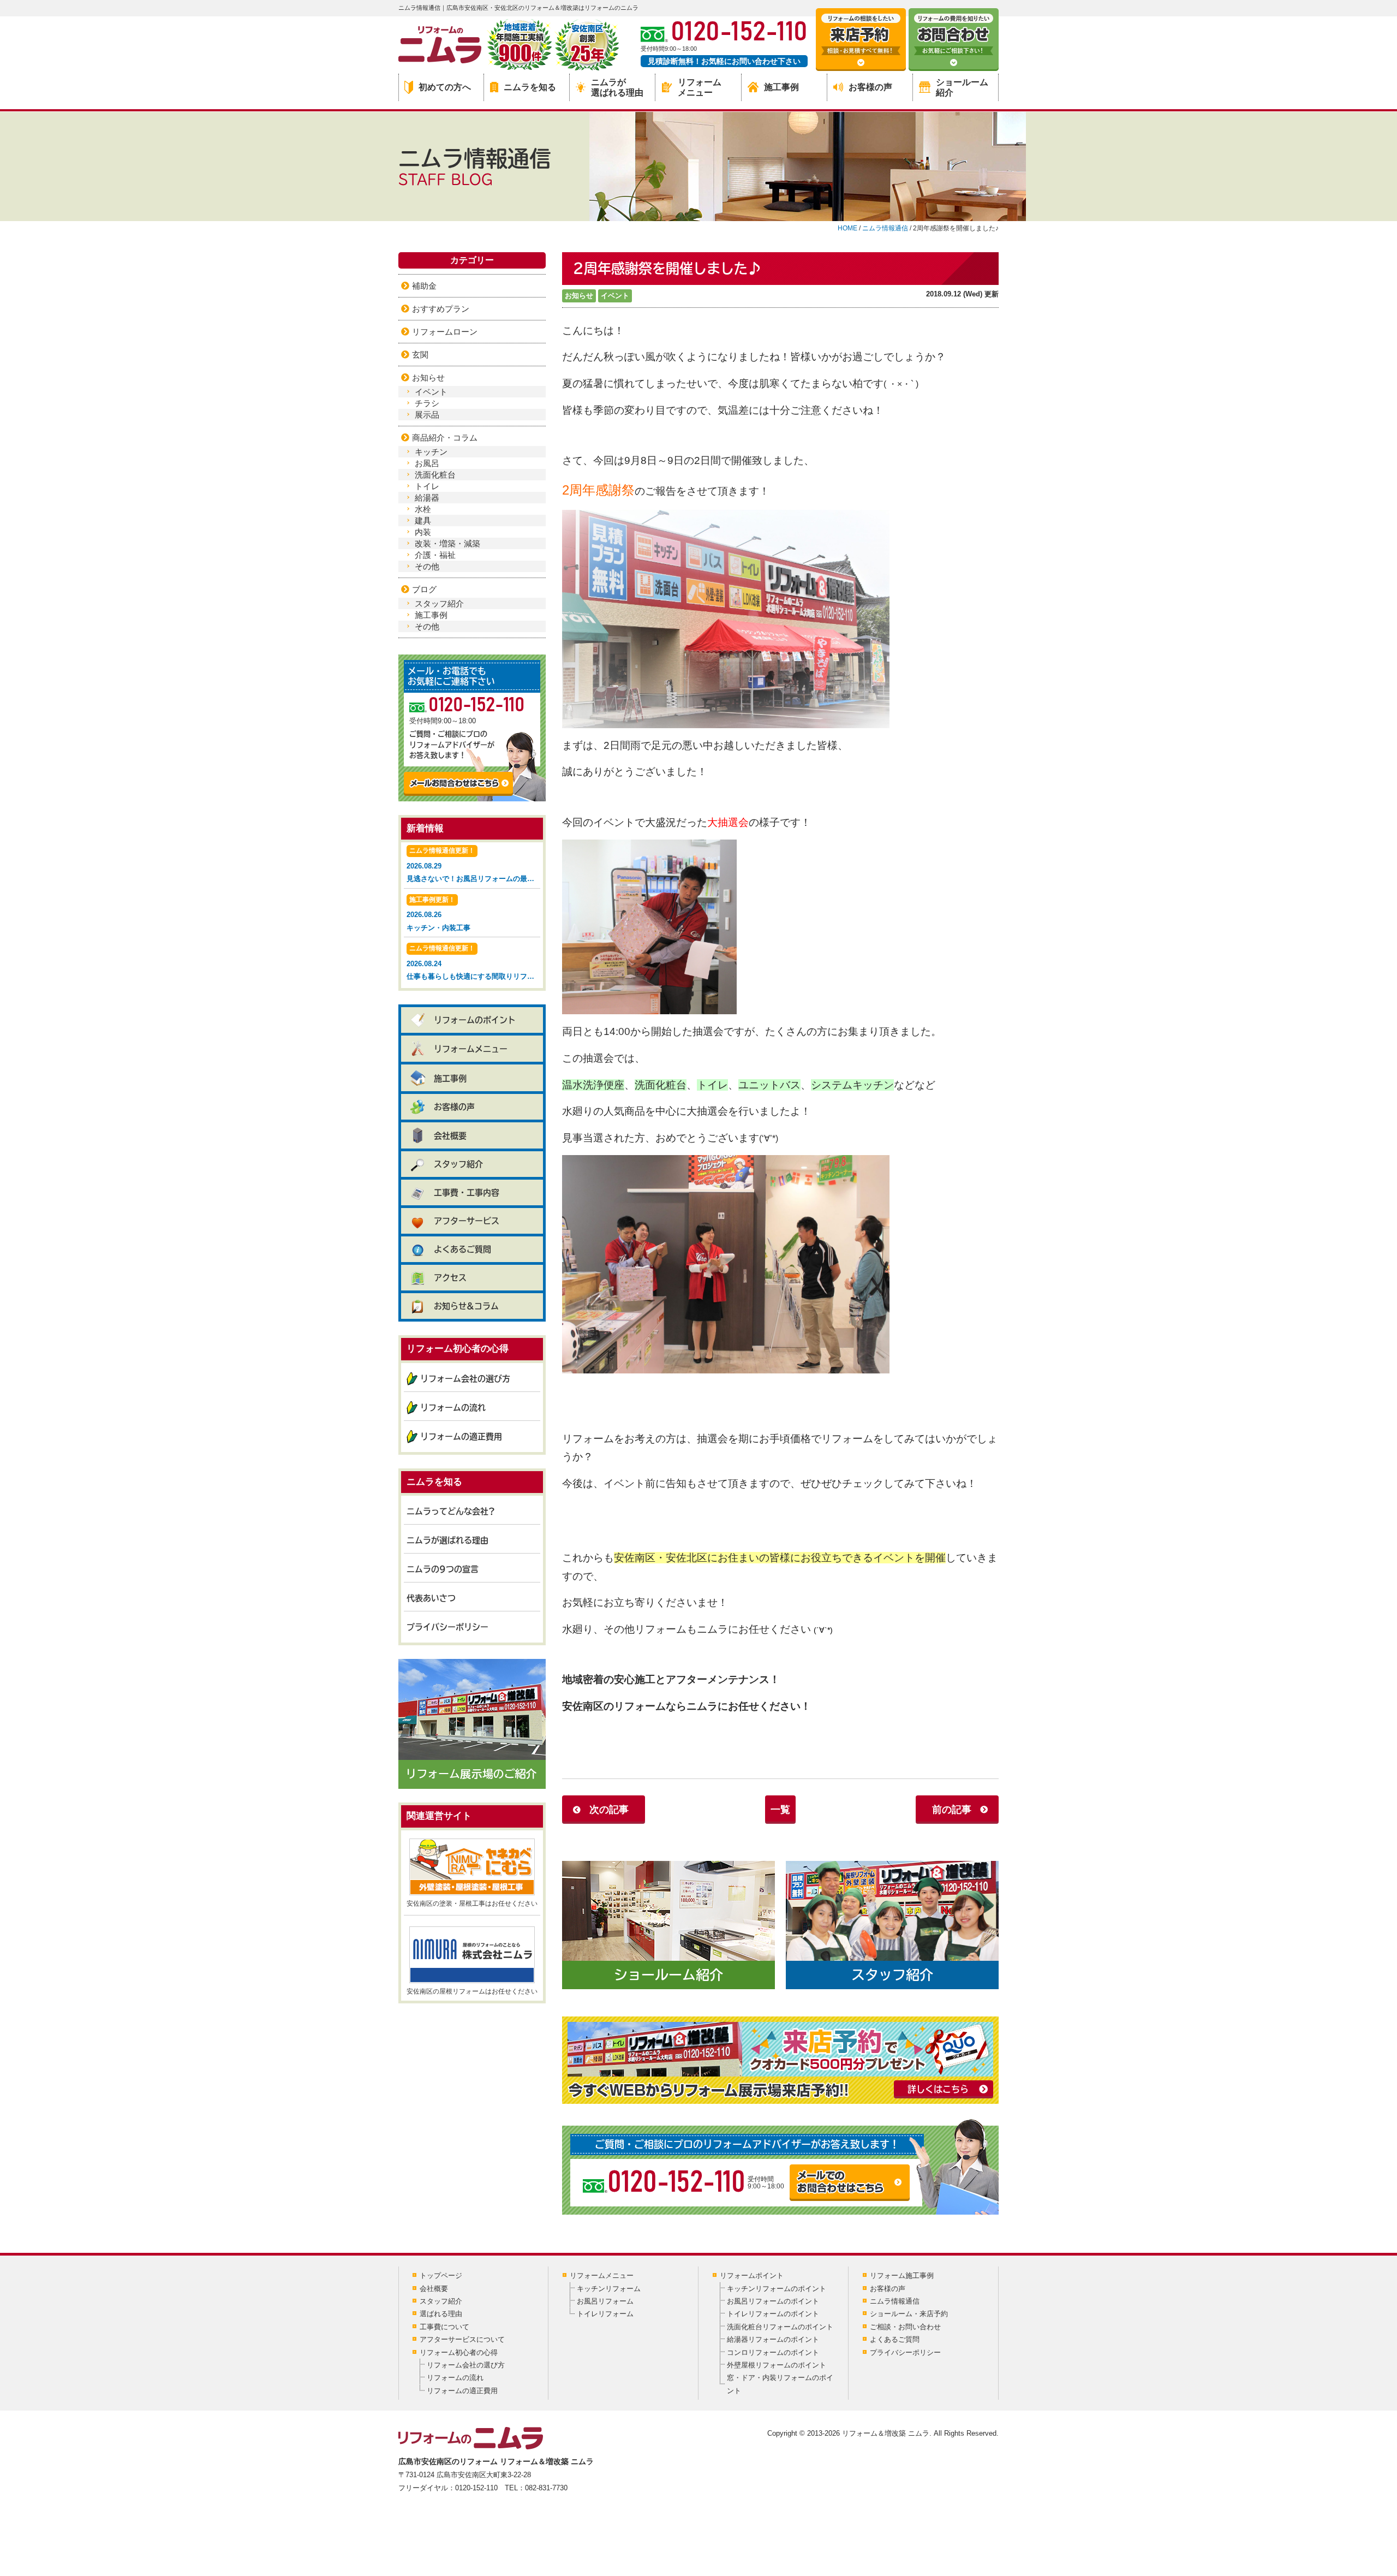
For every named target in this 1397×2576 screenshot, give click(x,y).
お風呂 (427, 463)
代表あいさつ (431, 1598)
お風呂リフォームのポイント (773, 2301)
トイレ (427, 486)
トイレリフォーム (605, 2314)
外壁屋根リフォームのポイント (777, 2365)
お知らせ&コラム (466, 1306)
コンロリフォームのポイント (773, 2352)
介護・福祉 (435, 555)
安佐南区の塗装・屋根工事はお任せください (472, 1903)
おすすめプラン (441, 309)
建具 (423, 520)
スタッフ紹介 (439, 603)
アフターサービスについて (462, 2339)
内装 (423, 532)
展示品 (427, 415)
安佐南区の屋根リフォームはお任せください (472, 1991)
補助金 (424, 286)
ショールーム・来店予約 (909, 2314)
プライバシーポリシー (447, 1627)
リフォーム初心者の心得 (459, 2352)
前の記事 (952, 1810)
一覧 (780, 1810)
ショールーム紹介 (962, 87)
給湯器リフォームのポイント (773, 2339)
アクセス (450, 1278)
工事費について (444, 2327)
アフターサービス (467, 1221)
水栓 (423, 509)
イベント (615, 296)
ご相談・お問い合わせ (905, 2327)
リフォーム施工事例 (902, 2275)
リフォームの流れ (453, 1408)
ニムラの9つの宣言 (443, 1569)
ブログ (424, 589)
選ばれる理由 (441, 2314)
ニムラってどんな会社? (451, 1511)
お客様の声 (870, 87)
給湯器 (427, 498)
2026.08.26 (438, 914)
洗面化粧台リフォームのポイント (780, 2327)
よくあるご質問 (462, 1249)
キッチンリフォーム (609, 2289)
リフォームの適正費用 (461, 1436)
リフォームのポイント (475, 1020)
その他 (427, 566)
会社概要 (450, 1136)
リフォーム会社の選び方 (465, 1379)
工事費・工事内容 (467, 1192)
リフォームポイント (752, 2275)
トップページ (441, 2275)
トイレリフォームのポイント (773, 2314)
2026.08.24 (473, 962)
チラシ (427, 403)
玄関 (420, 355)
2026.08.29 (473, 865)
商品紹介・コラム (445, 438)
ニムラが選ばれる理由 (617, 87)
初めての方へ (445, 87)
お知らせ (579, 296)
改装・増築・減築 (447, 543)
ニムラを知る (530, 87)
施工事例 (781, 87)
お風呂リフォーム (605, 2301)
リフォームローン (445, 332)
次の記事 (609, 1810)
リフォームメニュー (700, 87)
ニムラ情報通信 (895, 2301)
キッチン (431, 452)
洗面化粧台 (435, 475)
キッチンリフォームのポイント (777, 2289)
